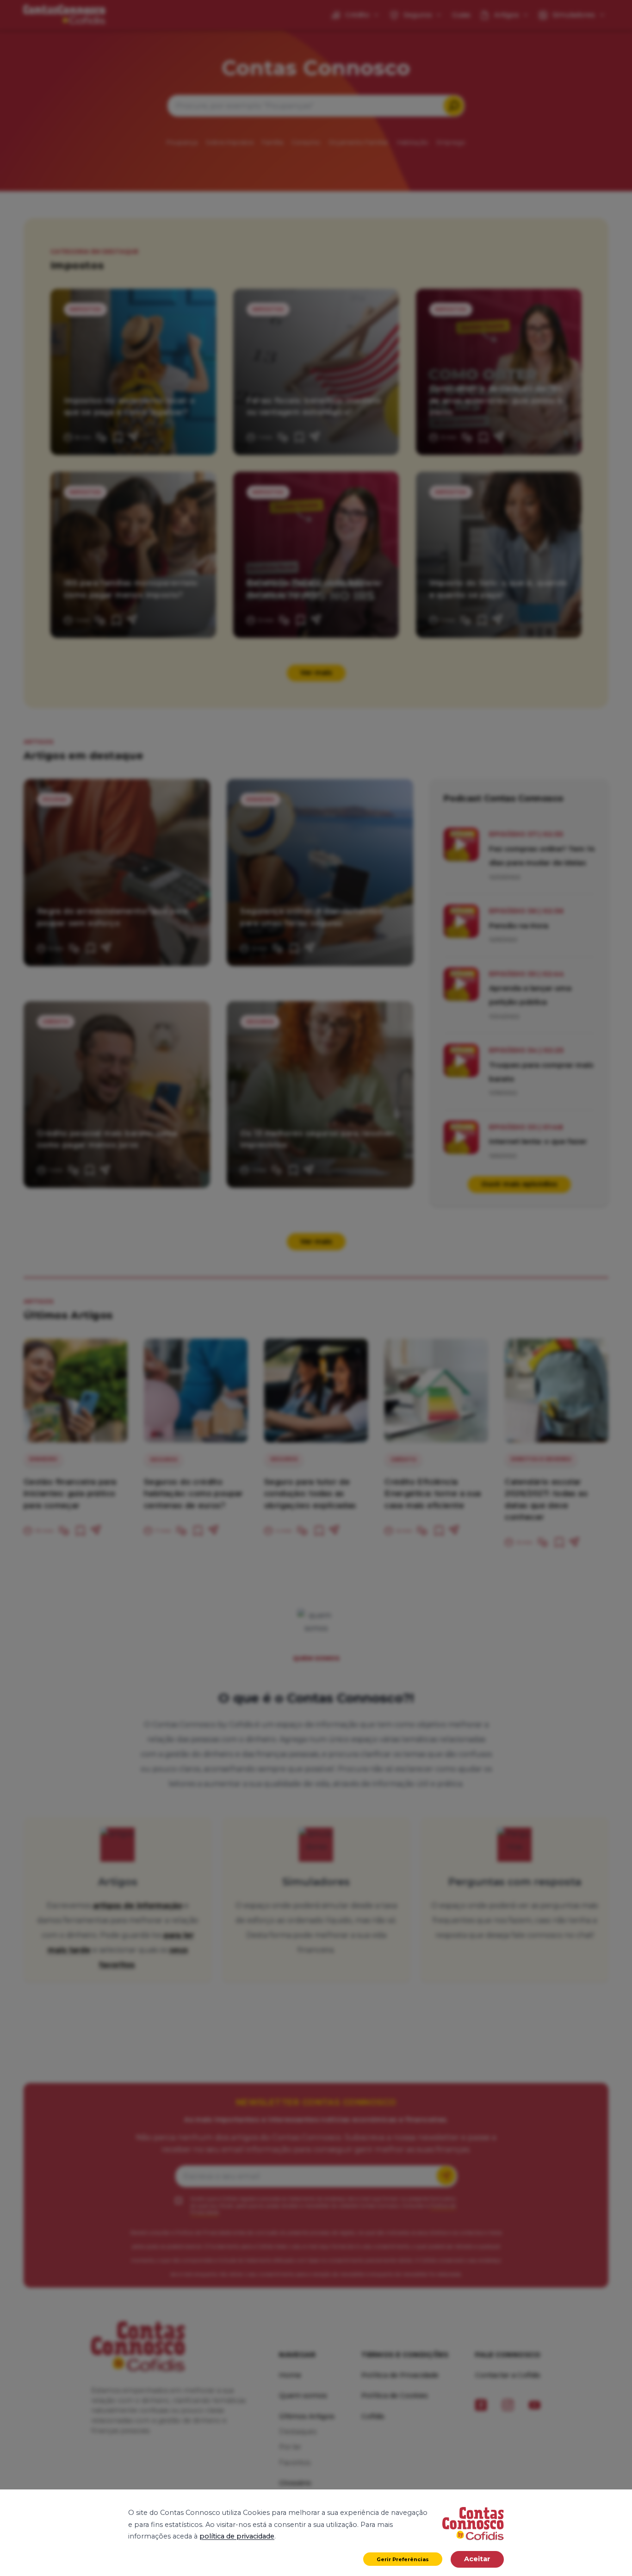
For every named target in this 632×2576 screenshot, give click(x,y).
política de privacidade (237, 2536)
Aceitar (477, 2559)
